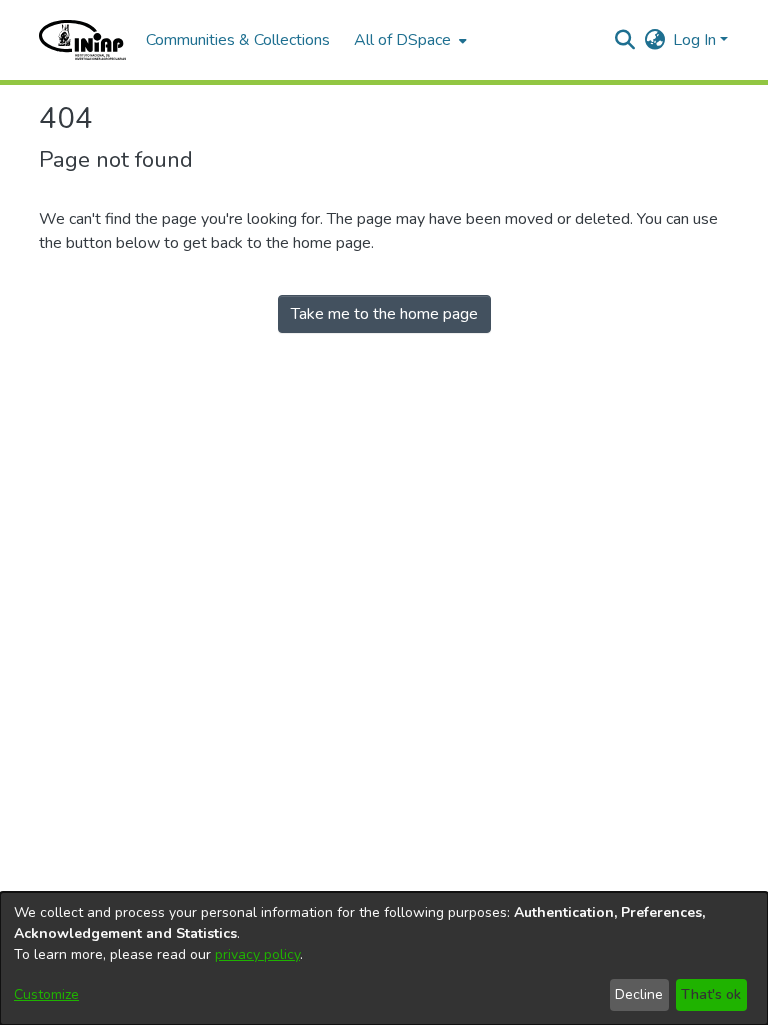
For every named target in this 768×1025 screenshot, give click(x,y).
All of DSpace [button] (402, 40)
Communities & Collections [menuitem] (238, 40)
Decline (639, 994)
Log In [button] (696, 40)
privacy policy (257, 954)
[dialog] (384, 958)
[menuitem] (408, 40)
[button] (82, 40)
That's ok (711, 994)
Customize (46, 994)
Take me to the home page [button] (384, 314)
